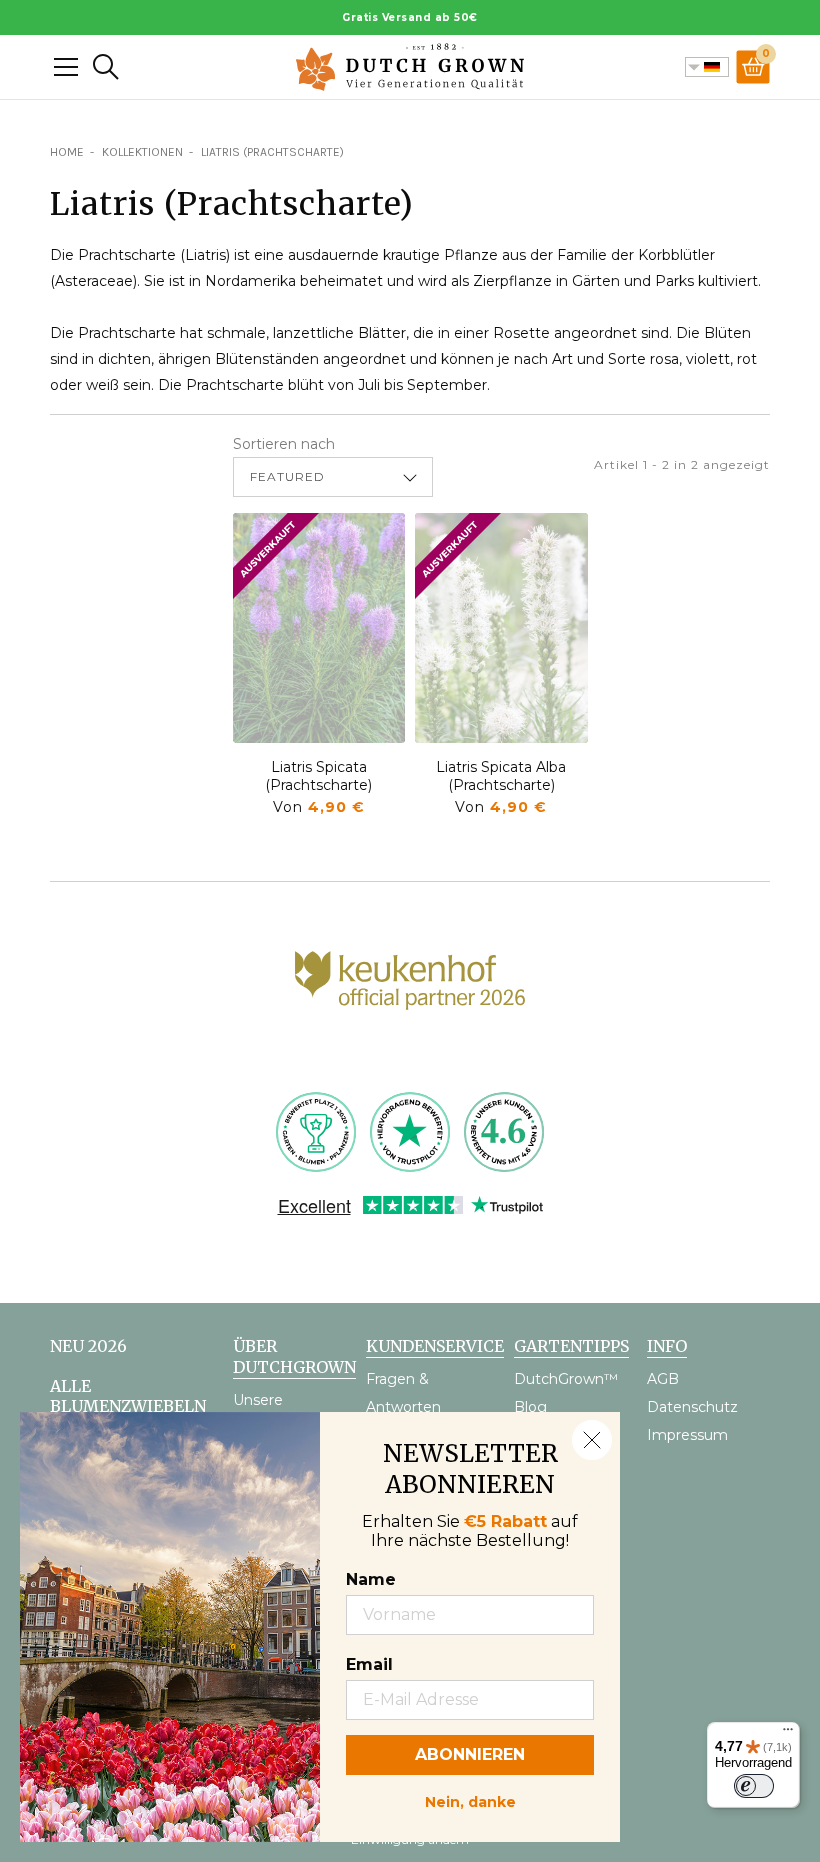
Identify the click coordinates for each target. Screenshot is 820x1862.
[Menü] (788, 1734)
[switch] (754, 1786)
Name (371, 1579)
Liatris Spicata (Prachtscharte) (318, 776)
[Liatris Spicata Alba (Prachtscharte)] (501, 628)
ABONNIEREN (470, 1754)
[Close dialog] (592, 1440)
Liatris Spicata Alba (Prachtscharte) (501, 776)
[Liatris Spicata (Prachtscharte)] (319, 628)
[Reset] (66, 67)
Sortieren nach (284, 444)
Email (369, 1664)
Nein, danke (470, 1800)
